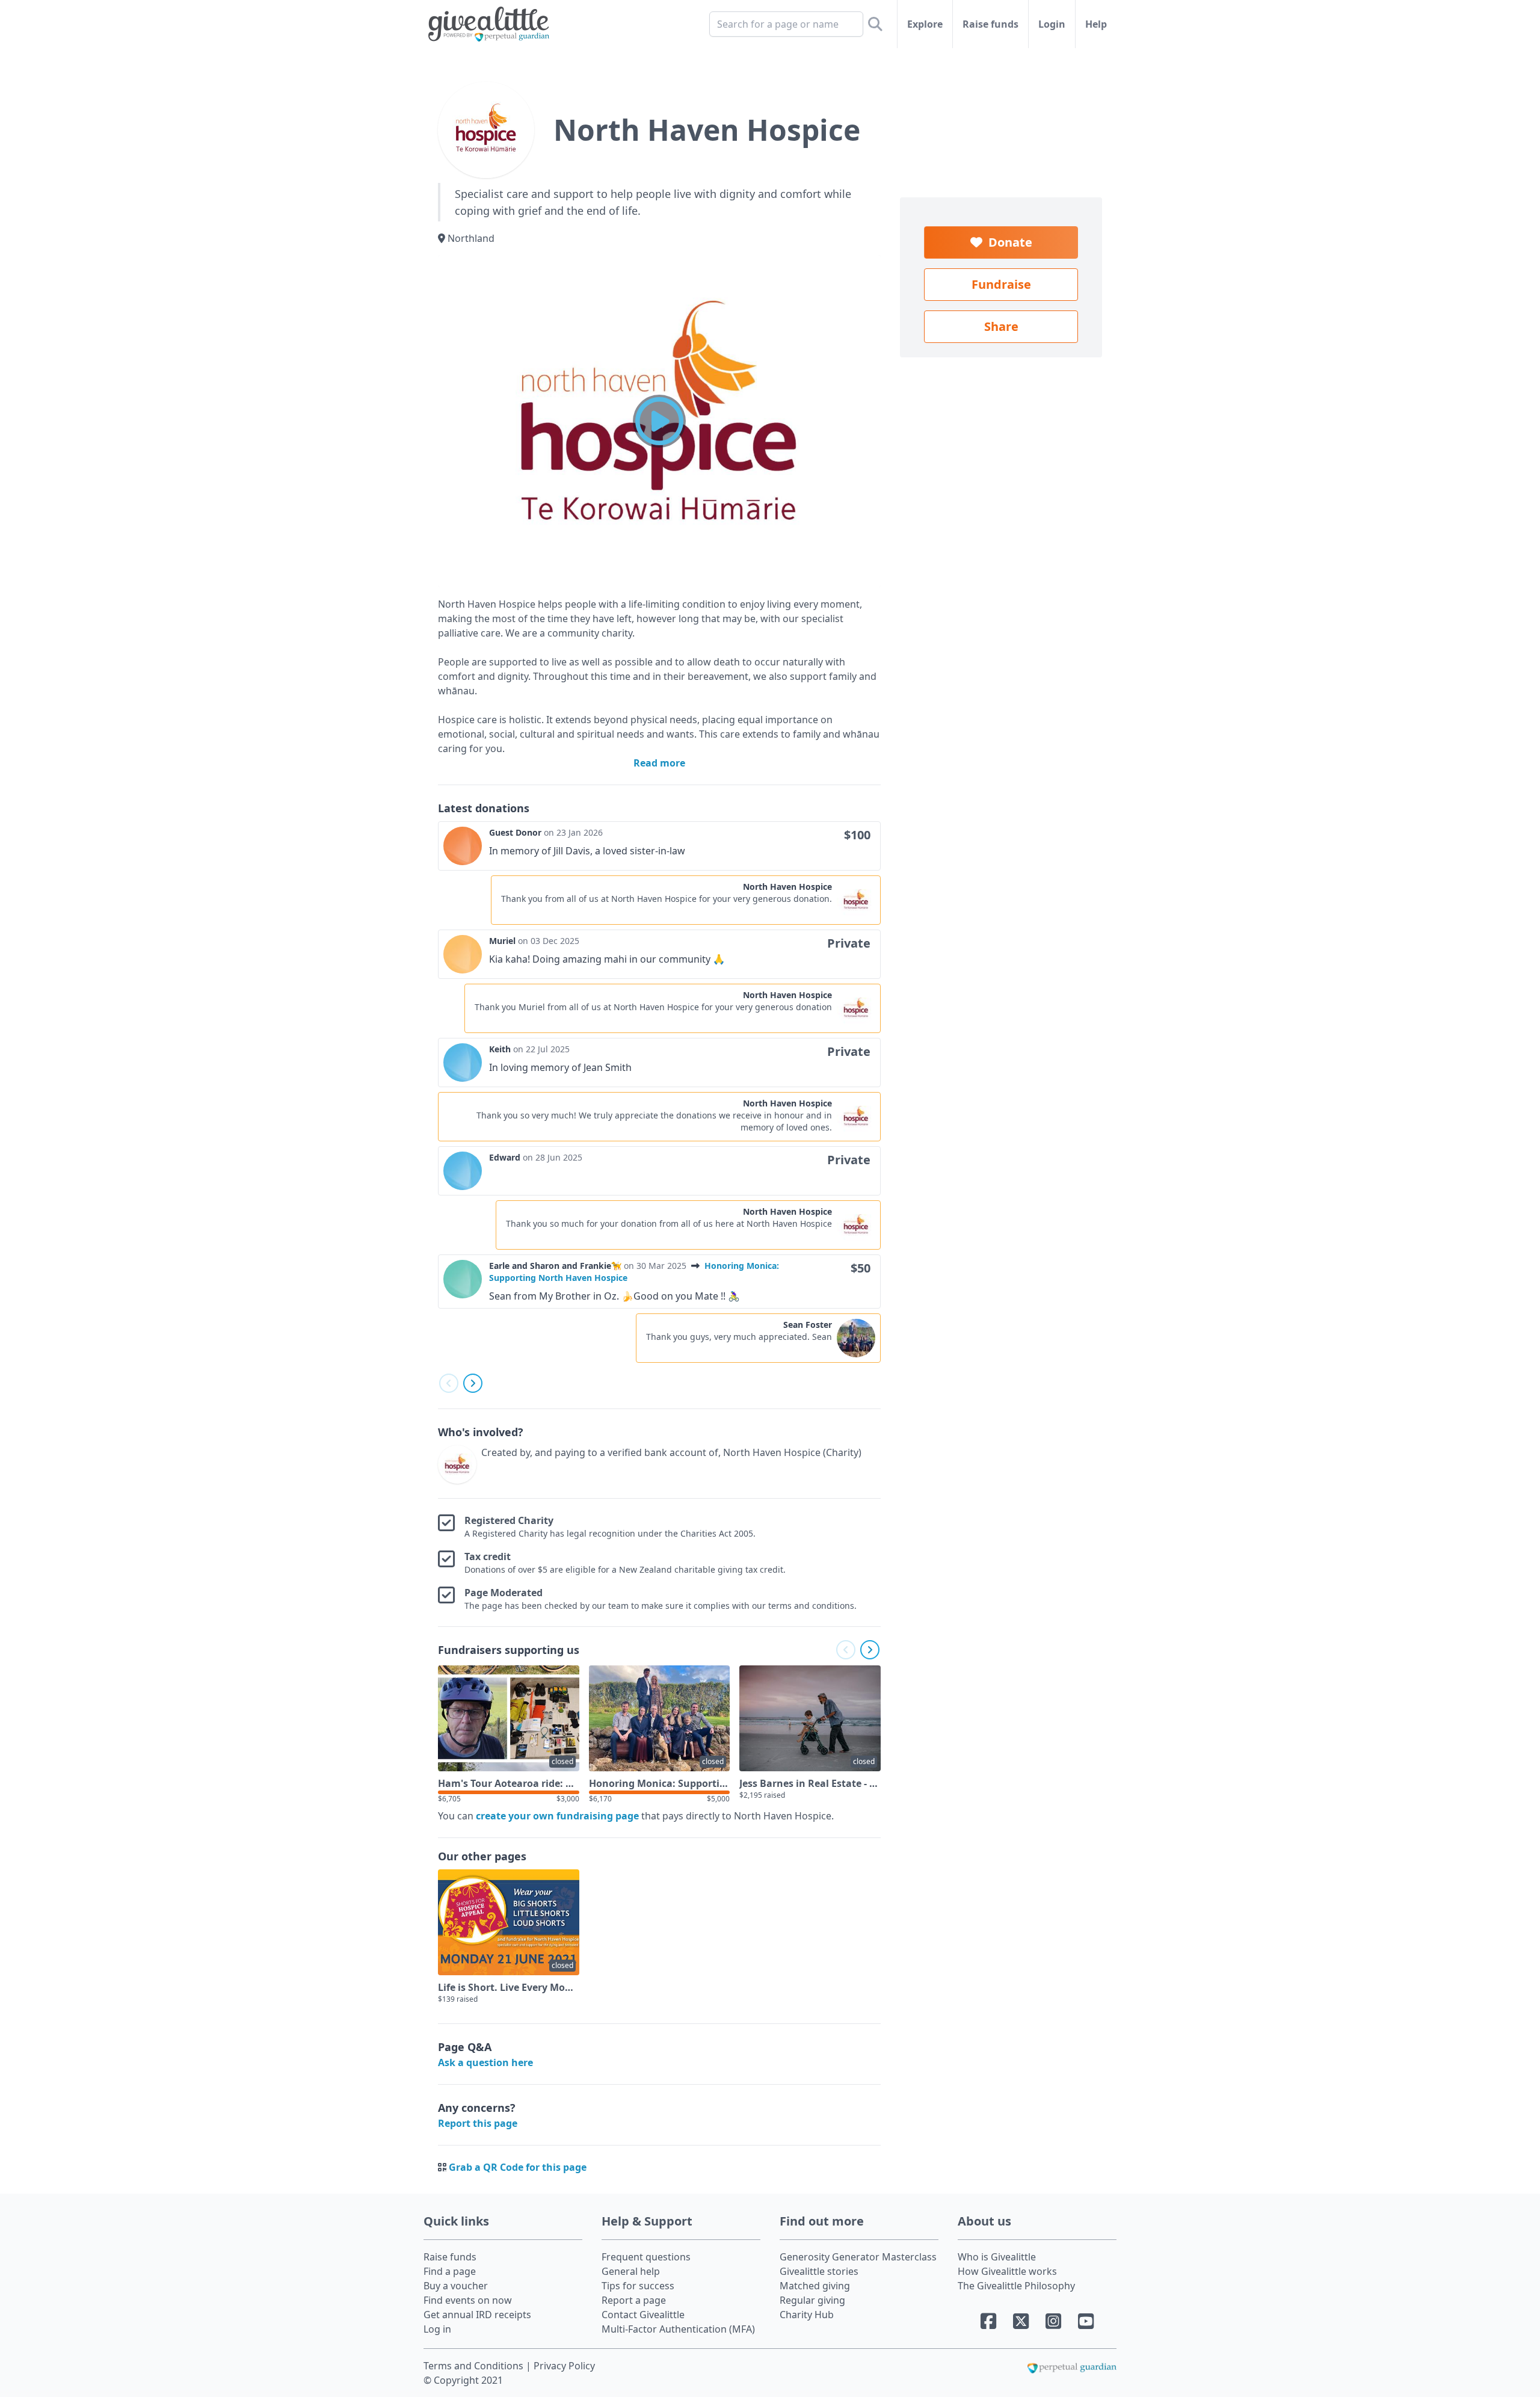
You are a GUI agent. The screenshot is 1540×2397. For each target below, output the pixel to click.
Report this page (478, 2123)
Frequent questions (646, 2257)
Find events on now (468, 2300)
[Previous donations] (449, 1383)
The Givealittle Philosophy (1016, 2286)
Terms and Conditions (475, 2366)
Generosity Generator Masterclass (858, 2257)
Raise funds (990, 24)
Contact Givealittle (643, 2315)
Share (1001, 326)
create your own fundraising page (557, 1816)
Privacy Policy (564, 2366)
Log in (437, 2329)
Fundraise (1001, 284)
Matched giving (815, 2286)
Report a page (634, 2300)
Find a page (450, 2271)
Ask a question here (485, 2062)
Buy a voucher (456, 2286)
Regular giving (812, 2300)
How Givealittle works (1007, 2271)
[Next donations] (473, 1383)
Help (1096, 24)
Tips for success (638, 2286)
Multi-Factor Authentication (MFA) (678, 2329)
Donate (1007, 242)
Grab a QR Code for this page (518, 2167)
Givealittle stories (819, 2271)
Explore (925, 24)
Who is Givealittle (997, 2257)
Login (1052, 24)
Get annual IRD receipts (477, 2315)
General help (631, 2271)
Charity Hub (807, 2315)
